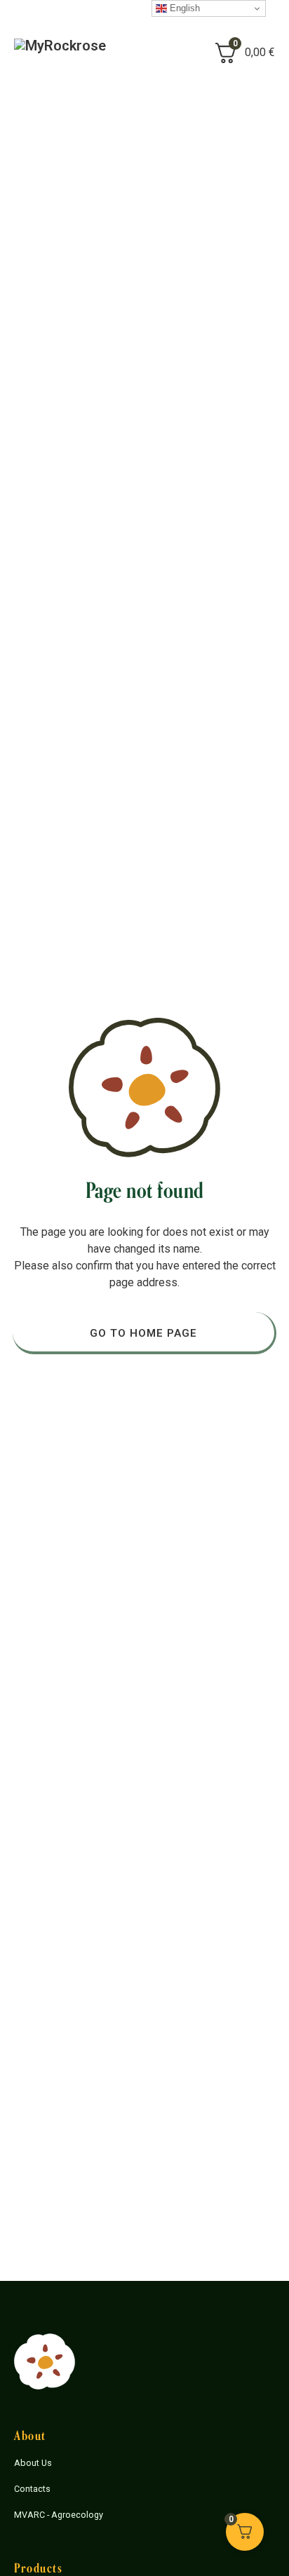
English (183, 8)
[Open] (160, 53)
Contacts (32, 2489)
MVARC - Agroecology (59, 2515)
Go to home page (143, 1333)
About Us (33, 2463)
